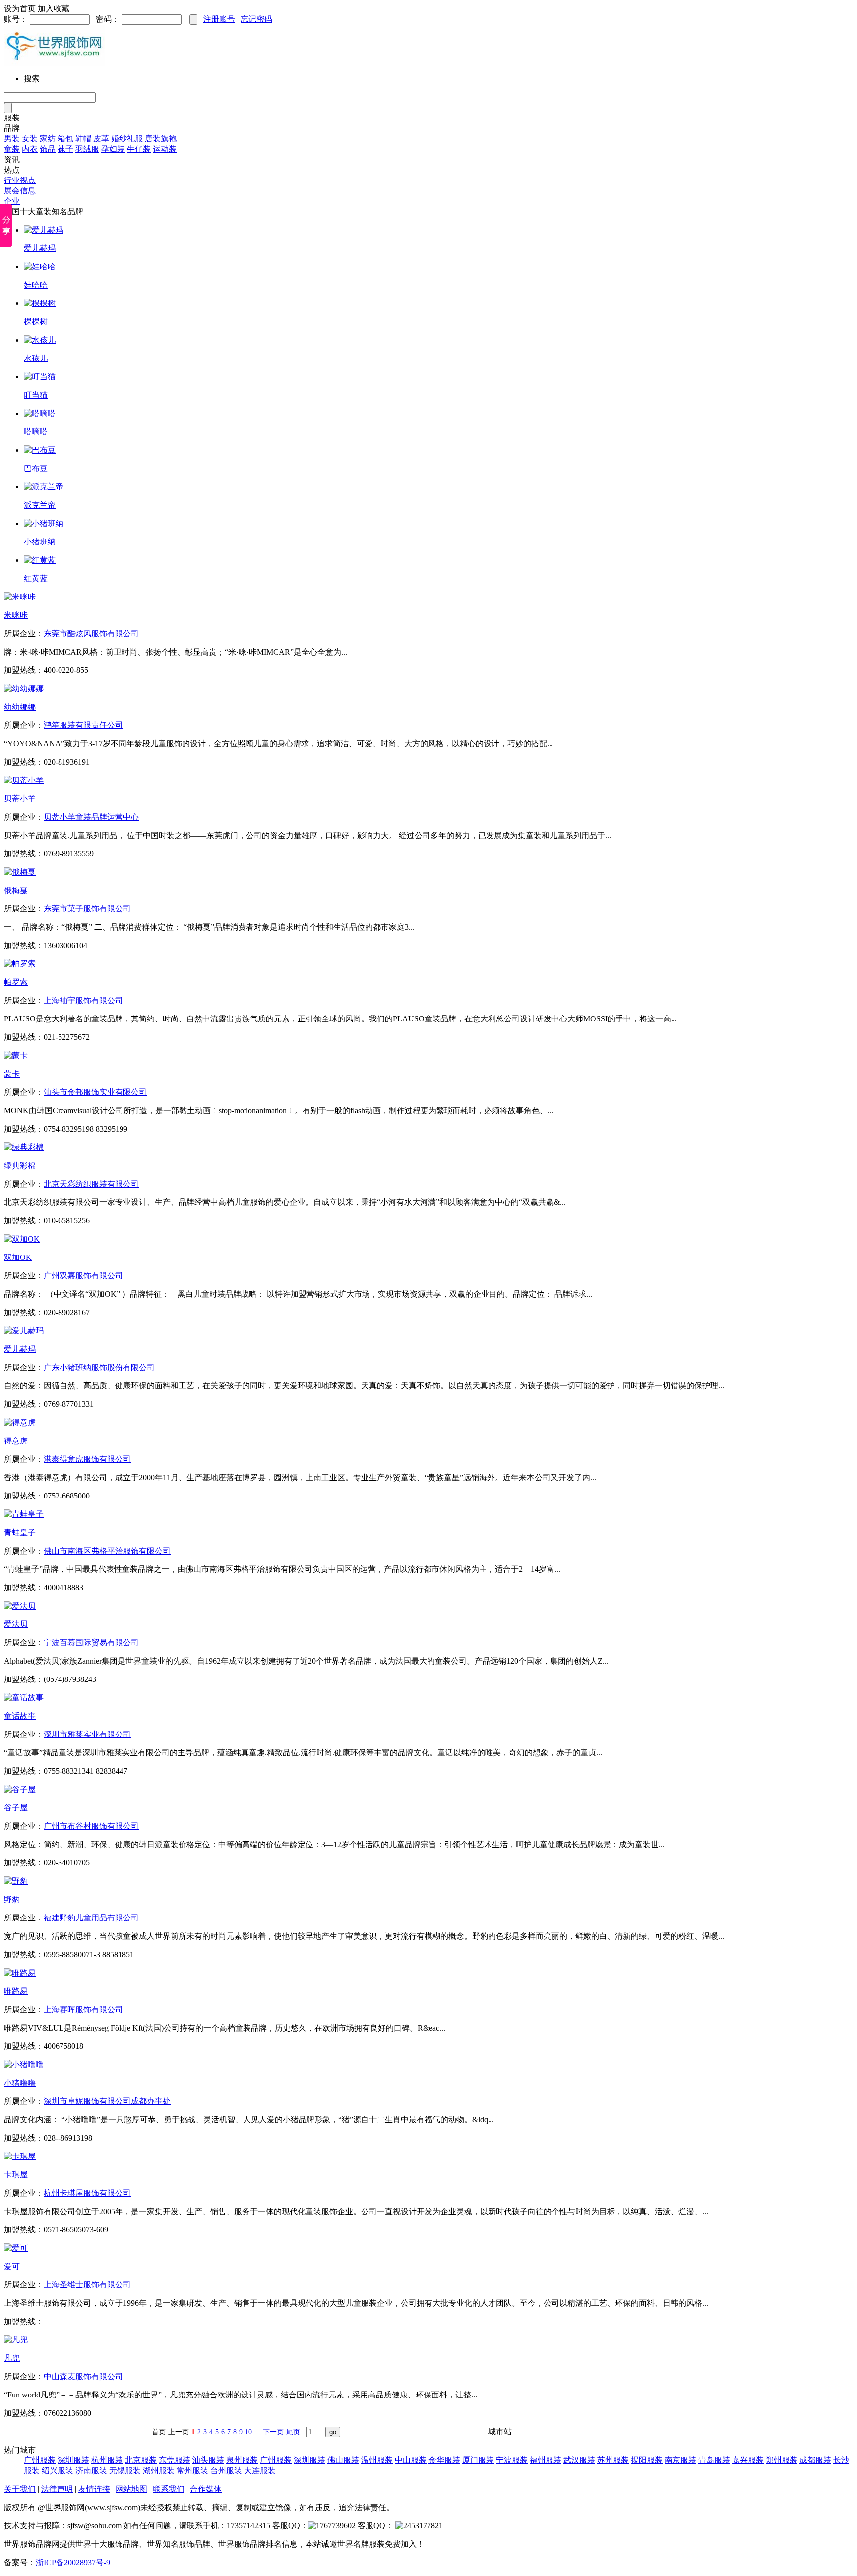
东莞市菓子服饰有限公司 (87, 909)
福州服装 (546, 2460)
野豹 (12, 1899)
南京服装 (680, 2460)
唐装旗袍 (161, 139)
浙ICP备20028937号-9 (73, 2562)
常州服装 (192, 2471)
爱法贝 (16, 1624)
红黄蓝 (36, 578)
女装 (30, 139)
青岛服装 (714, 2460)
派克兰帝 (40, 505)
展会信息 (20, 191)
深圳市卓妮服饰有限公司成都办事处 (107, 2101)
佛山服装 (343, 2460)
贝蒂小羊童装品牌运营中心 (91, 817)
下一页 (273, 2432)
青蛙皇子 (20, 1532)
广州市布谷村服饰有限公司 (91, 1826)
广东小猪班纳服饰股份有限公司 (99, 1367)
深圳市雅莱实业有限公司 (87, 1734)
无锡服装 (125, 2471)
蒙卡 (12, 1074)
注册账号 (219, 19)
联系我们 (169, 2489)
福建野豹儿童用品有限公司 (91, 1918)
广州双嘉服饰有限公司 (83, 1276)
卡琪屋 (16, 2175)
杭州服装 (107, 2460)
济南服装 (91, 2471)
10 (248, 2432)
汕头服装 (208, 2460)
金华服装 (444, 2460)
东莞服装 (175, 2460)
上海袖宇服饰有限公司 (83, 1000)
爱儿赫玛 (40, 248)
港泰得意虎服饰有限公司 (87, 1459)
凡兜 (12, 2358)
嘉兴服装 (748, 2460)
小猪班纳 (40, 542)
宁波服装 (512, 2460)
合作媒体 (206, 2489)
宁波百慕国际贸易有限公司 (91, 1643)
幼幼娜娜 (20, 707)
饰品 (48, 149)
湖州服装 (159, 2471)
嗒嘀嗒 (36, 432)
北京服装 (141, 2460)
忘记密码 (256, 19)
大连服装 (260, 2471)
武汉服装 (579, 2460)
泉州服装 (242, 2460)
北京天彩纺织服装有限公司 (91, 1184)
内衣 (30, 149)
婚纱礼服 (127, 139)
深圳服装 (73, 2460)
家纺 (48, 139)
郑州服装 (782, 2460)
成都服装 (815, 2460)
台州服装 (226, 2471)
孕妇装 (113, 149)
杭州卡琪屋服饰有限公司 (87, 2193)
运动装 (165, 149)
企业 (12, 201)
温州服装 (377, 2460)
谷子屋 (16, 1808)
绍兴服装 (58, 2471)
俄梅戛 (16, 890)
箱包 (65, 139)
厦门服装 (478, 2460)
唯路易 (16, 1991)
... (257, 2432)
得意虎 (16, 1441)
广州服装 (40, 2460)
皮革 (101, 139)
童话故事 (20, 1716)
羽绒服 (87, 149)
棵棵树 (36, 322)
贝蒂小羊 (20, 799)
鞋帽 (83, 139)
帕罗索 (16, 982)
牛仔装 (139, 149)
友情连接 (94, 2489)
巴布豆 (36, 468)
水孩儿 (36, 358)
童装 (12, 149)
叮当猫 (36, 395)
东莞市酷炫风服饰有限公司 (91, 633)
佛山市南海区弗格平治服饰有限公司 (107, 1551)
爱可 (12, 2266)
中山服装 (411, 2460)
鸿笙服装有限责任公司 (83, 725)
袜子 (65, 149)
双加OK (18, 1257)
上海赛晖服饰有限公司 (83, 2009)
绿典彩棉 (20, 1166)
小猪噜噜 (20, 2083)
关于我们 (20, 2489)
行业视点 (20, 180)
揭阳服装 (647, 2460)
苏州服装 (613, 2460)
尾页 (293, 2432)
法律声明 (57, 2489)
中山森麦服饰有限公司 (83, 2376)
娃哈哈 (36, 285)
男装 (12, 139)
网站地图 (131, 2489)
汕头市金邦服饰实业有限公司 (95, 1092)
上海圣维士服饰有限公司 (87, 2285)
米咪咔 (16, 615)
